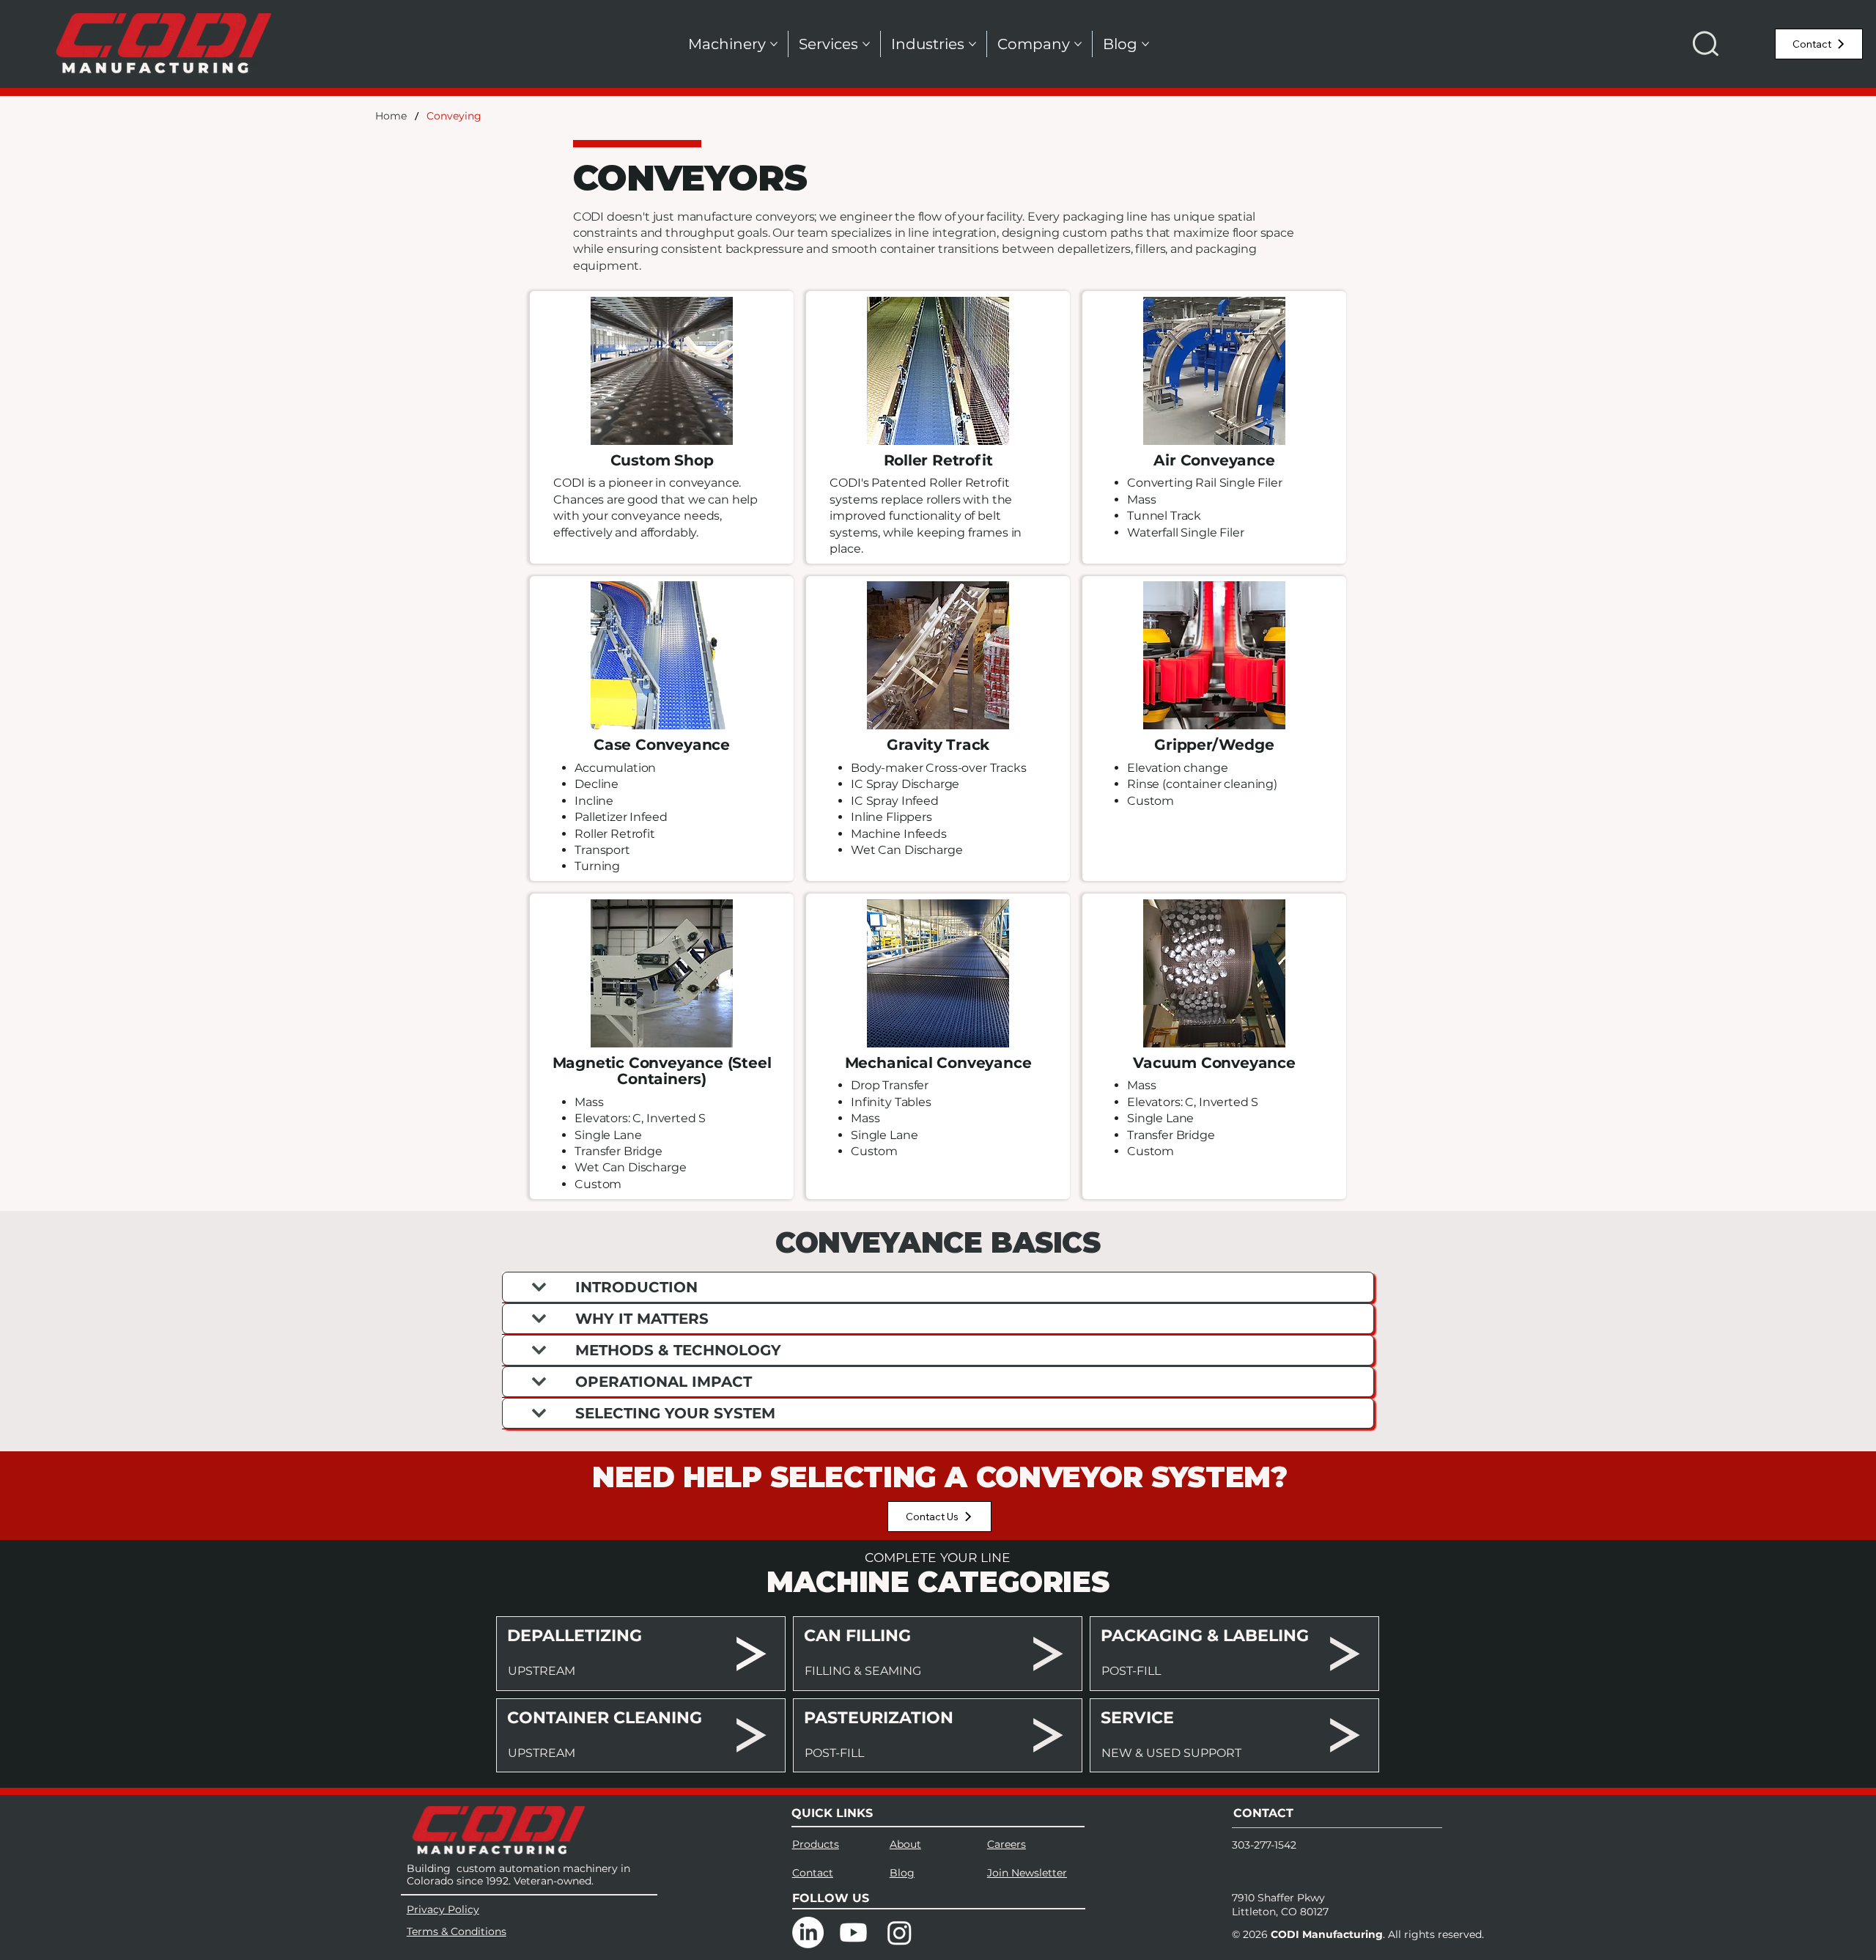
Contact (813, 1873)
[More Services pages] (866, 44)
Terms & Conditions (457, 1931)
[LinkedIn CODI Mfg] (808, 1933)
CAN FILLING (857, 1636)
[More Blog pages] (1145, 44)
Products (816, 1844)
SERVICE (1137, 1718)
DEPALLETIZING (575, 1636)
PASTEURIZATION (879, 1718)
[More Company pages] (1078, 44)
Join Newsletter (1027, 1873)
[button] (1705, 44)
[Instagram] (900, 1933)
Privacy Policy (443, 1909)
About (905, 1844)
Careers (1007, 1844)
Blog (902, 1873)
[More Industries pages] (972, 44)
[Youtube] (853, 1933)
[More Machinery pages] (774, 44)
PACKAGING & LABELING (1205, 1636)
